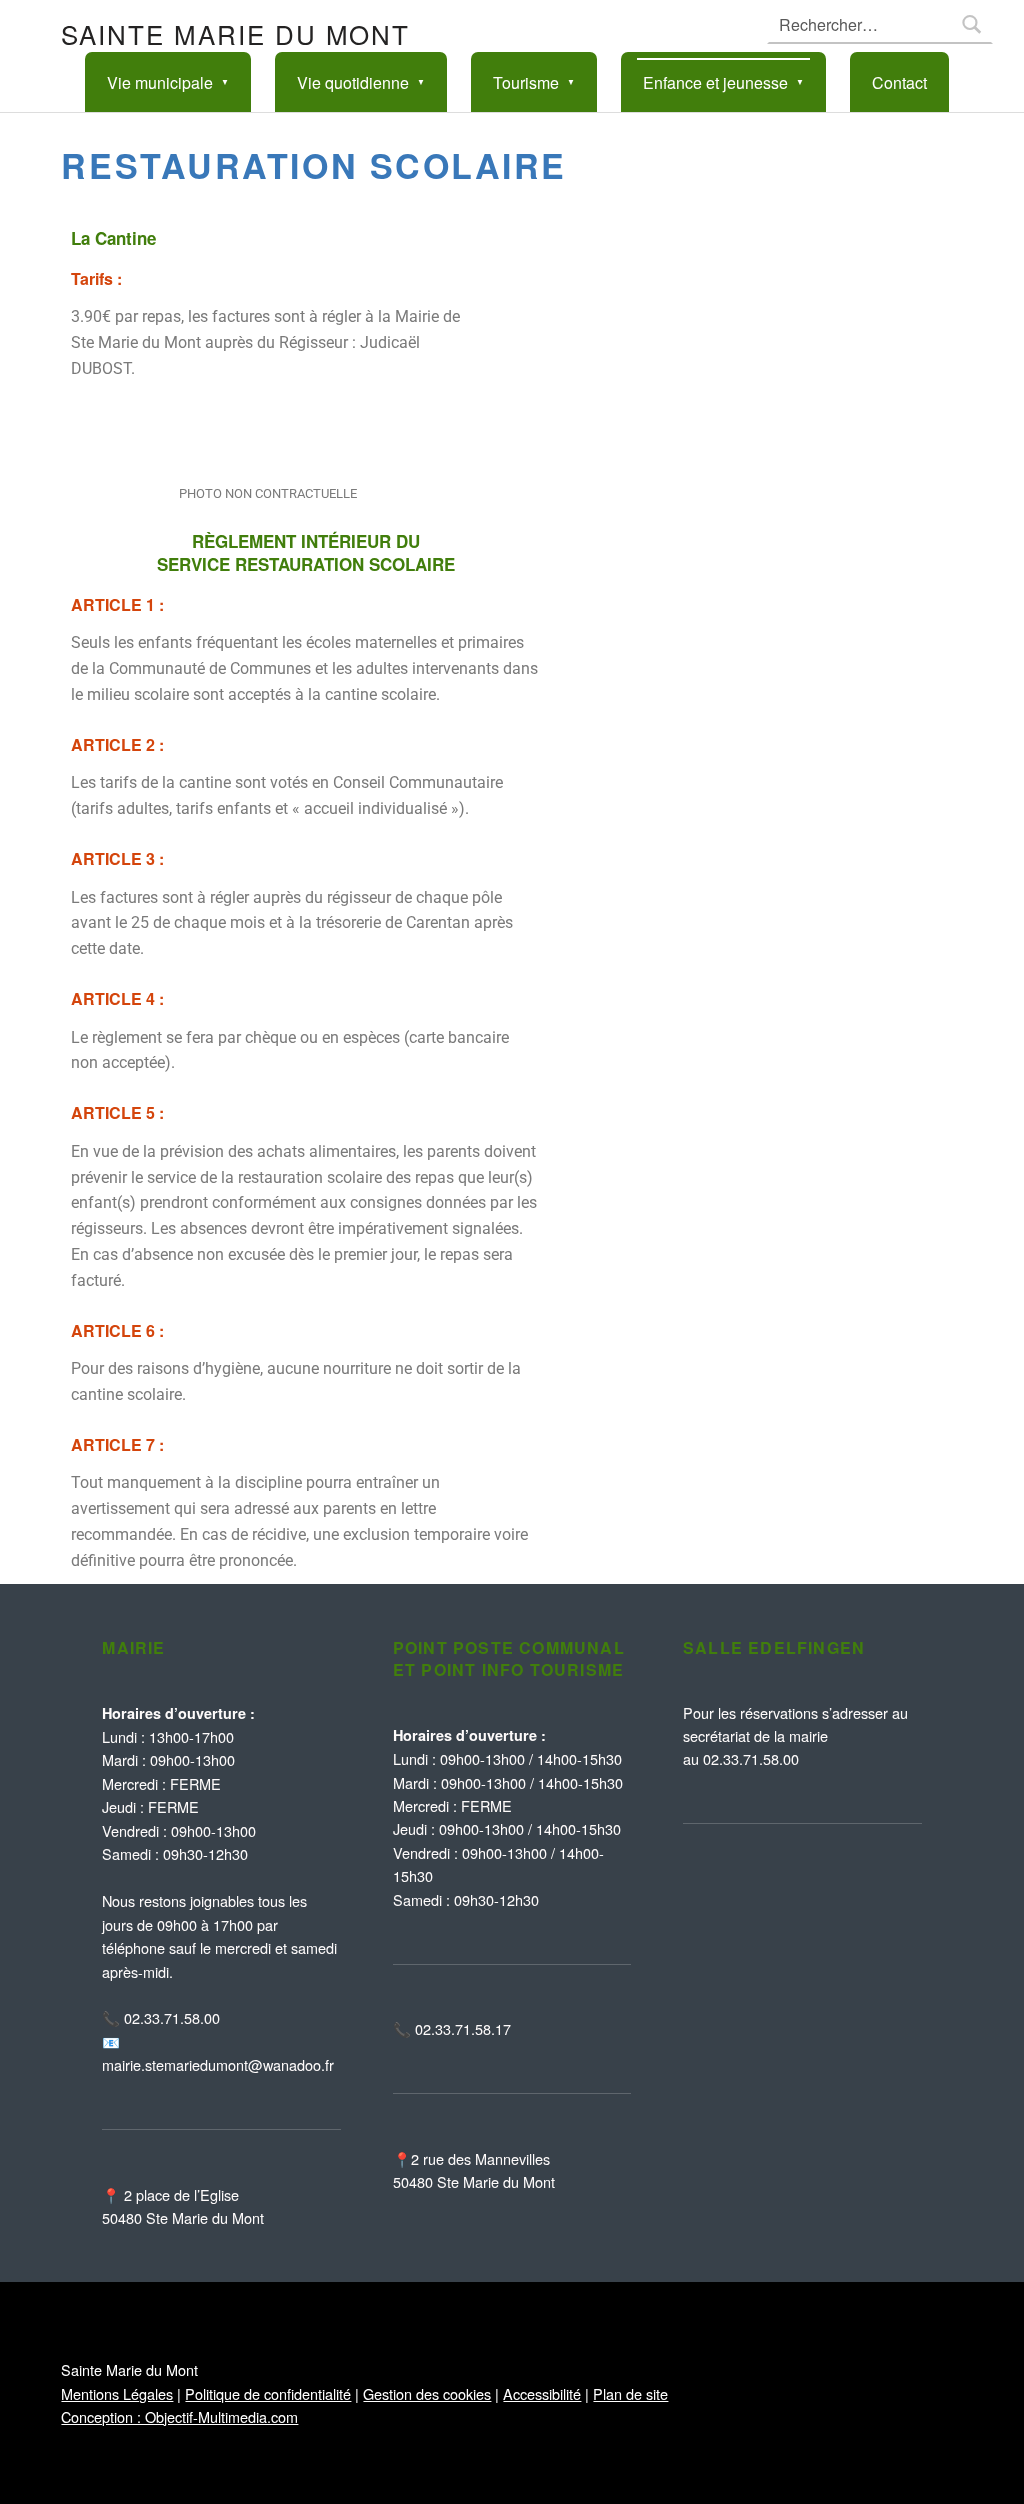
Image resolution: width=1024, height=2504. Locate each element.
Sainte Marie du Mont (235, 33)
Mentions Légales (117, 2393)
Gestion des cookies (427, 2393)
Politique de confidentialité (268, 2393)
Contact (899, 82)
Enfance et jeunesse (715, 82)
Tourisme (526, 82)
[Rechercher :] (879, 25)
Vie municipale (160, 82)
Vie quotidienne (353, 82)
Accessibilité (542, 2393)
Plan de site (630, 2393)
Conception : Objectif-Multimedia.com (179, 2416)
